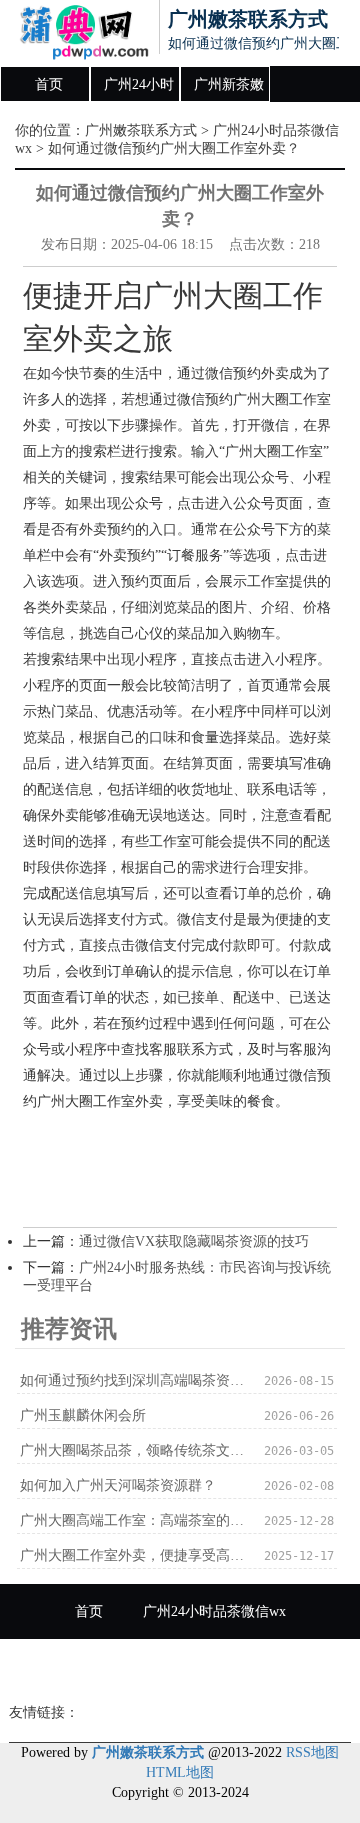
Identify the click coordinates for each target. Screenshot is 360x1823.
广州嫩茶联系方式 (141, 130)
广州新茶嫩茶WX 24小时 (229, 90)
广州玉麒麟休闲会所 (83, 1415)
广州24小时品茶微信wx (139, 90)
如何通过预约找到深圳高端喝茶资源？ (134, 1380)
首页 (49, 84)
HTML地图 (180, 1772)
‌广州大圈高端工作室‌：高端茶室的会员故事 (134, 1520)
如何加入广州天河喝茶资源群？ (118, 1485)
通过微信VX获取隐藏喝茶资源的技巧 (194, 1241)
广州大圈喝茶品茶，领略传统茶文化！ (134, 1450)
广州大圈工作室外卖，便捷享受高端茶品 (134, 1555)
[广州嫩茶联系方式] (76, 33)
